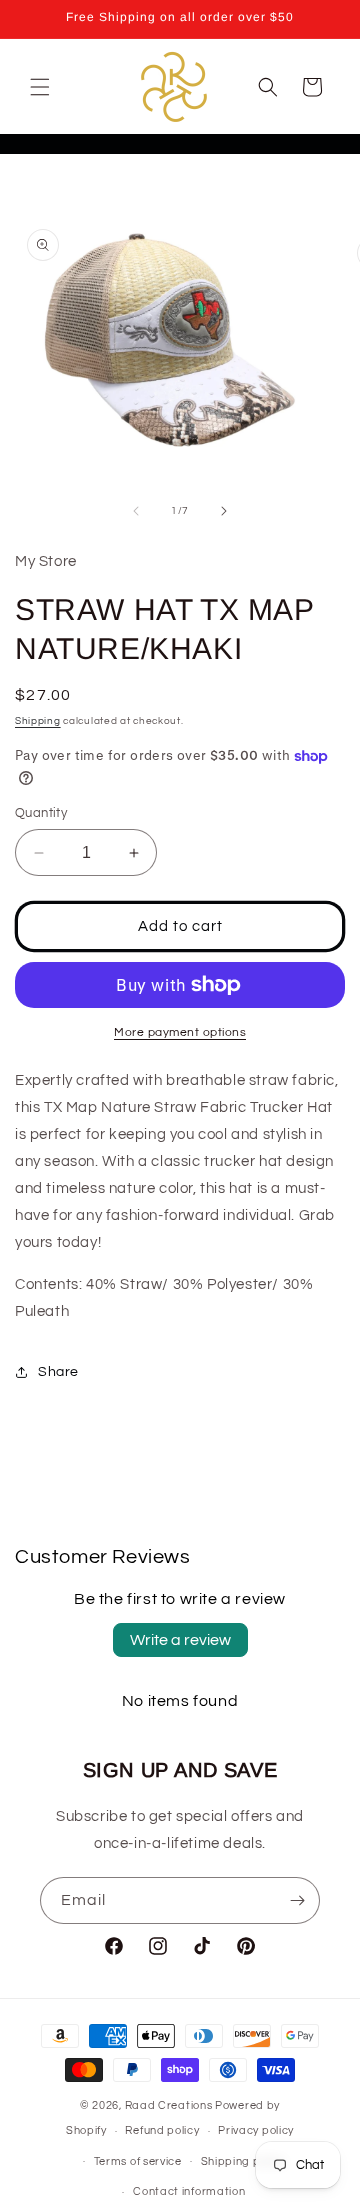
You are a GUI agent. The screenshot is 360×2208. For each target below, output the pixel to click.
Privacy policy (256, 2130)
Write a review (180, 1640)
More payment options (180, 1032)
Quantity (41, 813)
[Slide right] (224, 511)
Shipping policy (243, 2161)
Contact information (189, 2191)
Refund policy (162, 2130)
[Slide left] (136, 511)
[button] (40, 87)
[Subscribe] (297, 1900)
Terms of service (138, 2161)
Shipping (38, 721)
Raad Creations (169, 2105)
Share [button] (58, 1372)
